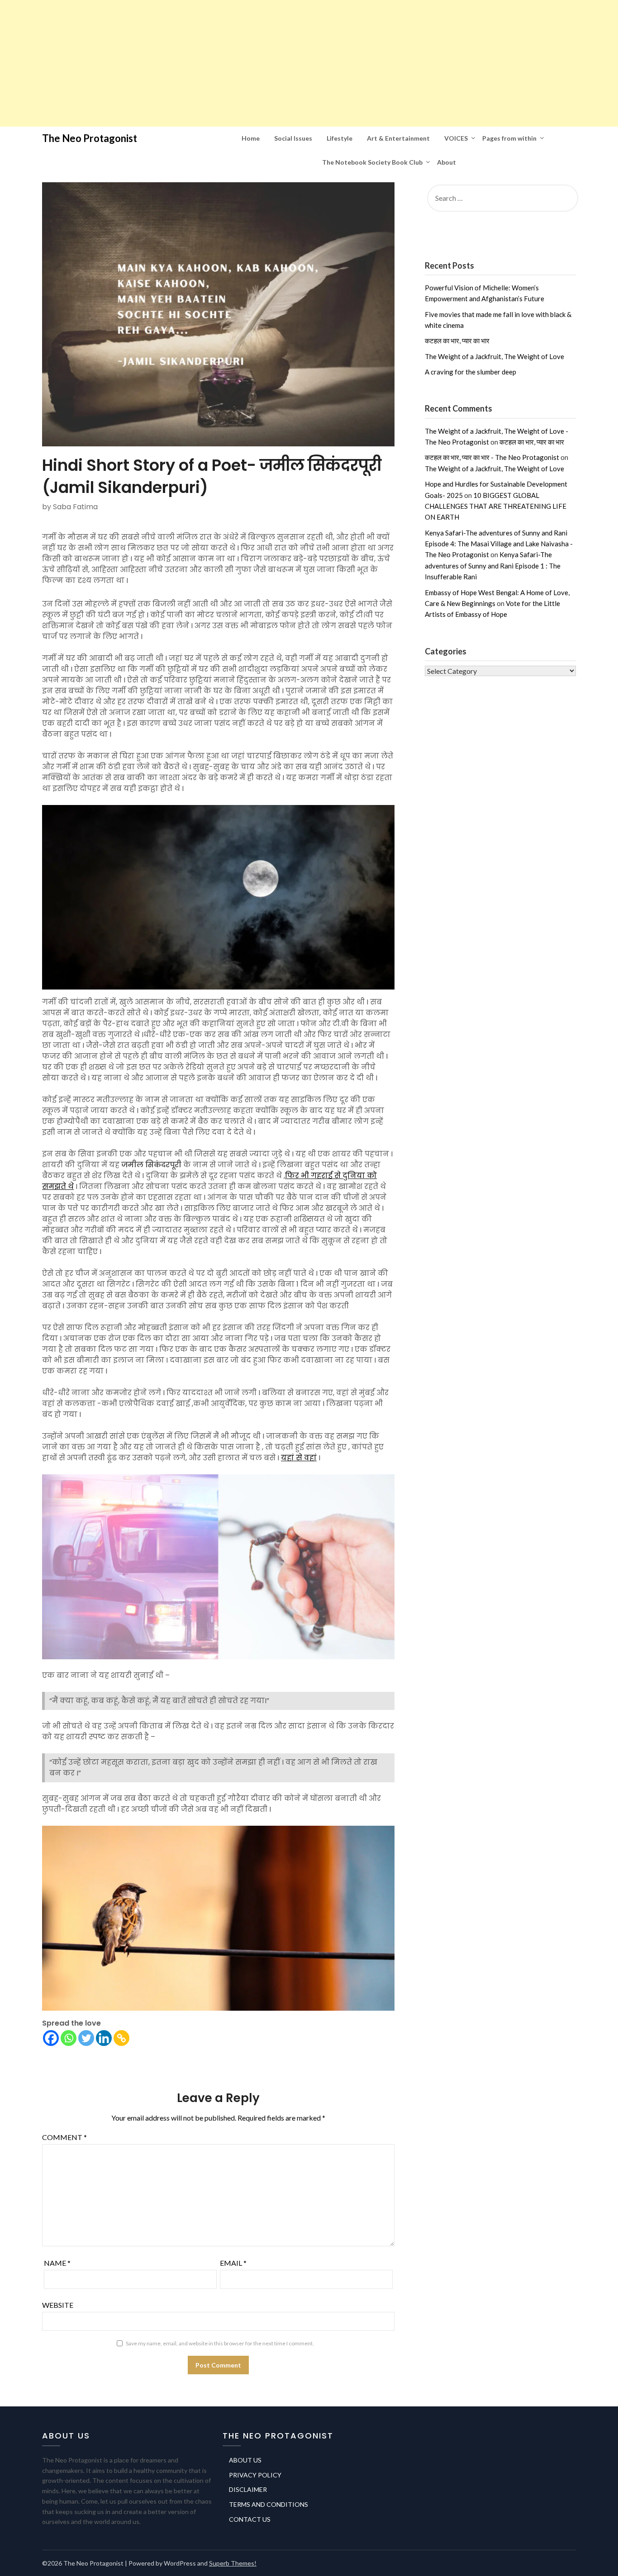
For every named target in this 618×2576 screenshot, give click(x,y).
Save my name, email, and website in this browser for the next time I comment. (220, 2343)
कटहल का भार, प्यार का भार (457, 341)
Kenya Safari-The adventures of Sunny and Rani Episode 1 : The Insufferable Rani (493, 566)
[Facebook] (51, 2038)
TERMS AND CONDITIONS (269, 2504)
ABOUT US (245, 2460)
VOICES (456, 138)
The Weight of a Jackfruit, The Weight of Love (494, 356)
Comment (64, 2137)
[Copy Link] (121, 2038)
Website (58, 2305)
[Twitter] (86, 2038)
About (447, 162)
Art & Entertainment (398, 138)
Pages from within (509, 138)
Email (233, 2263)
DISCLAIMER (248, 2489)
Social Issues (293, 138)
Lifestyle (340, 138)
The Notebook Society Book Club (372, 162)
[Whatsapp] (69, 2038)
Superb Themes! (233, 2563)
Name (57, 2263)
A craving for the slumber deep (471, 372)
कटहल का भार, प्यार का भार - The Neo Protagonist (492, 457)
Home (251, 138)
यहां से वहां (299, 1458)
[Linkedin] (104, 2038)
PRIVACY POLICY (255, 2475)
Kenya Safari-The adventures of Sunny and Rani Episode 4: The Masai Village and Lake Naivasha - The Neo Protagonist (499, 544)
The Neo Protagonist (90, 138)
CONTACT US (250, 2519)
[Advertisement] (271, 63)
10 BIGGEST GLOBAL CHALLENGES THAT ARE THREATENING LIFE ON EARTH (496, 506)
